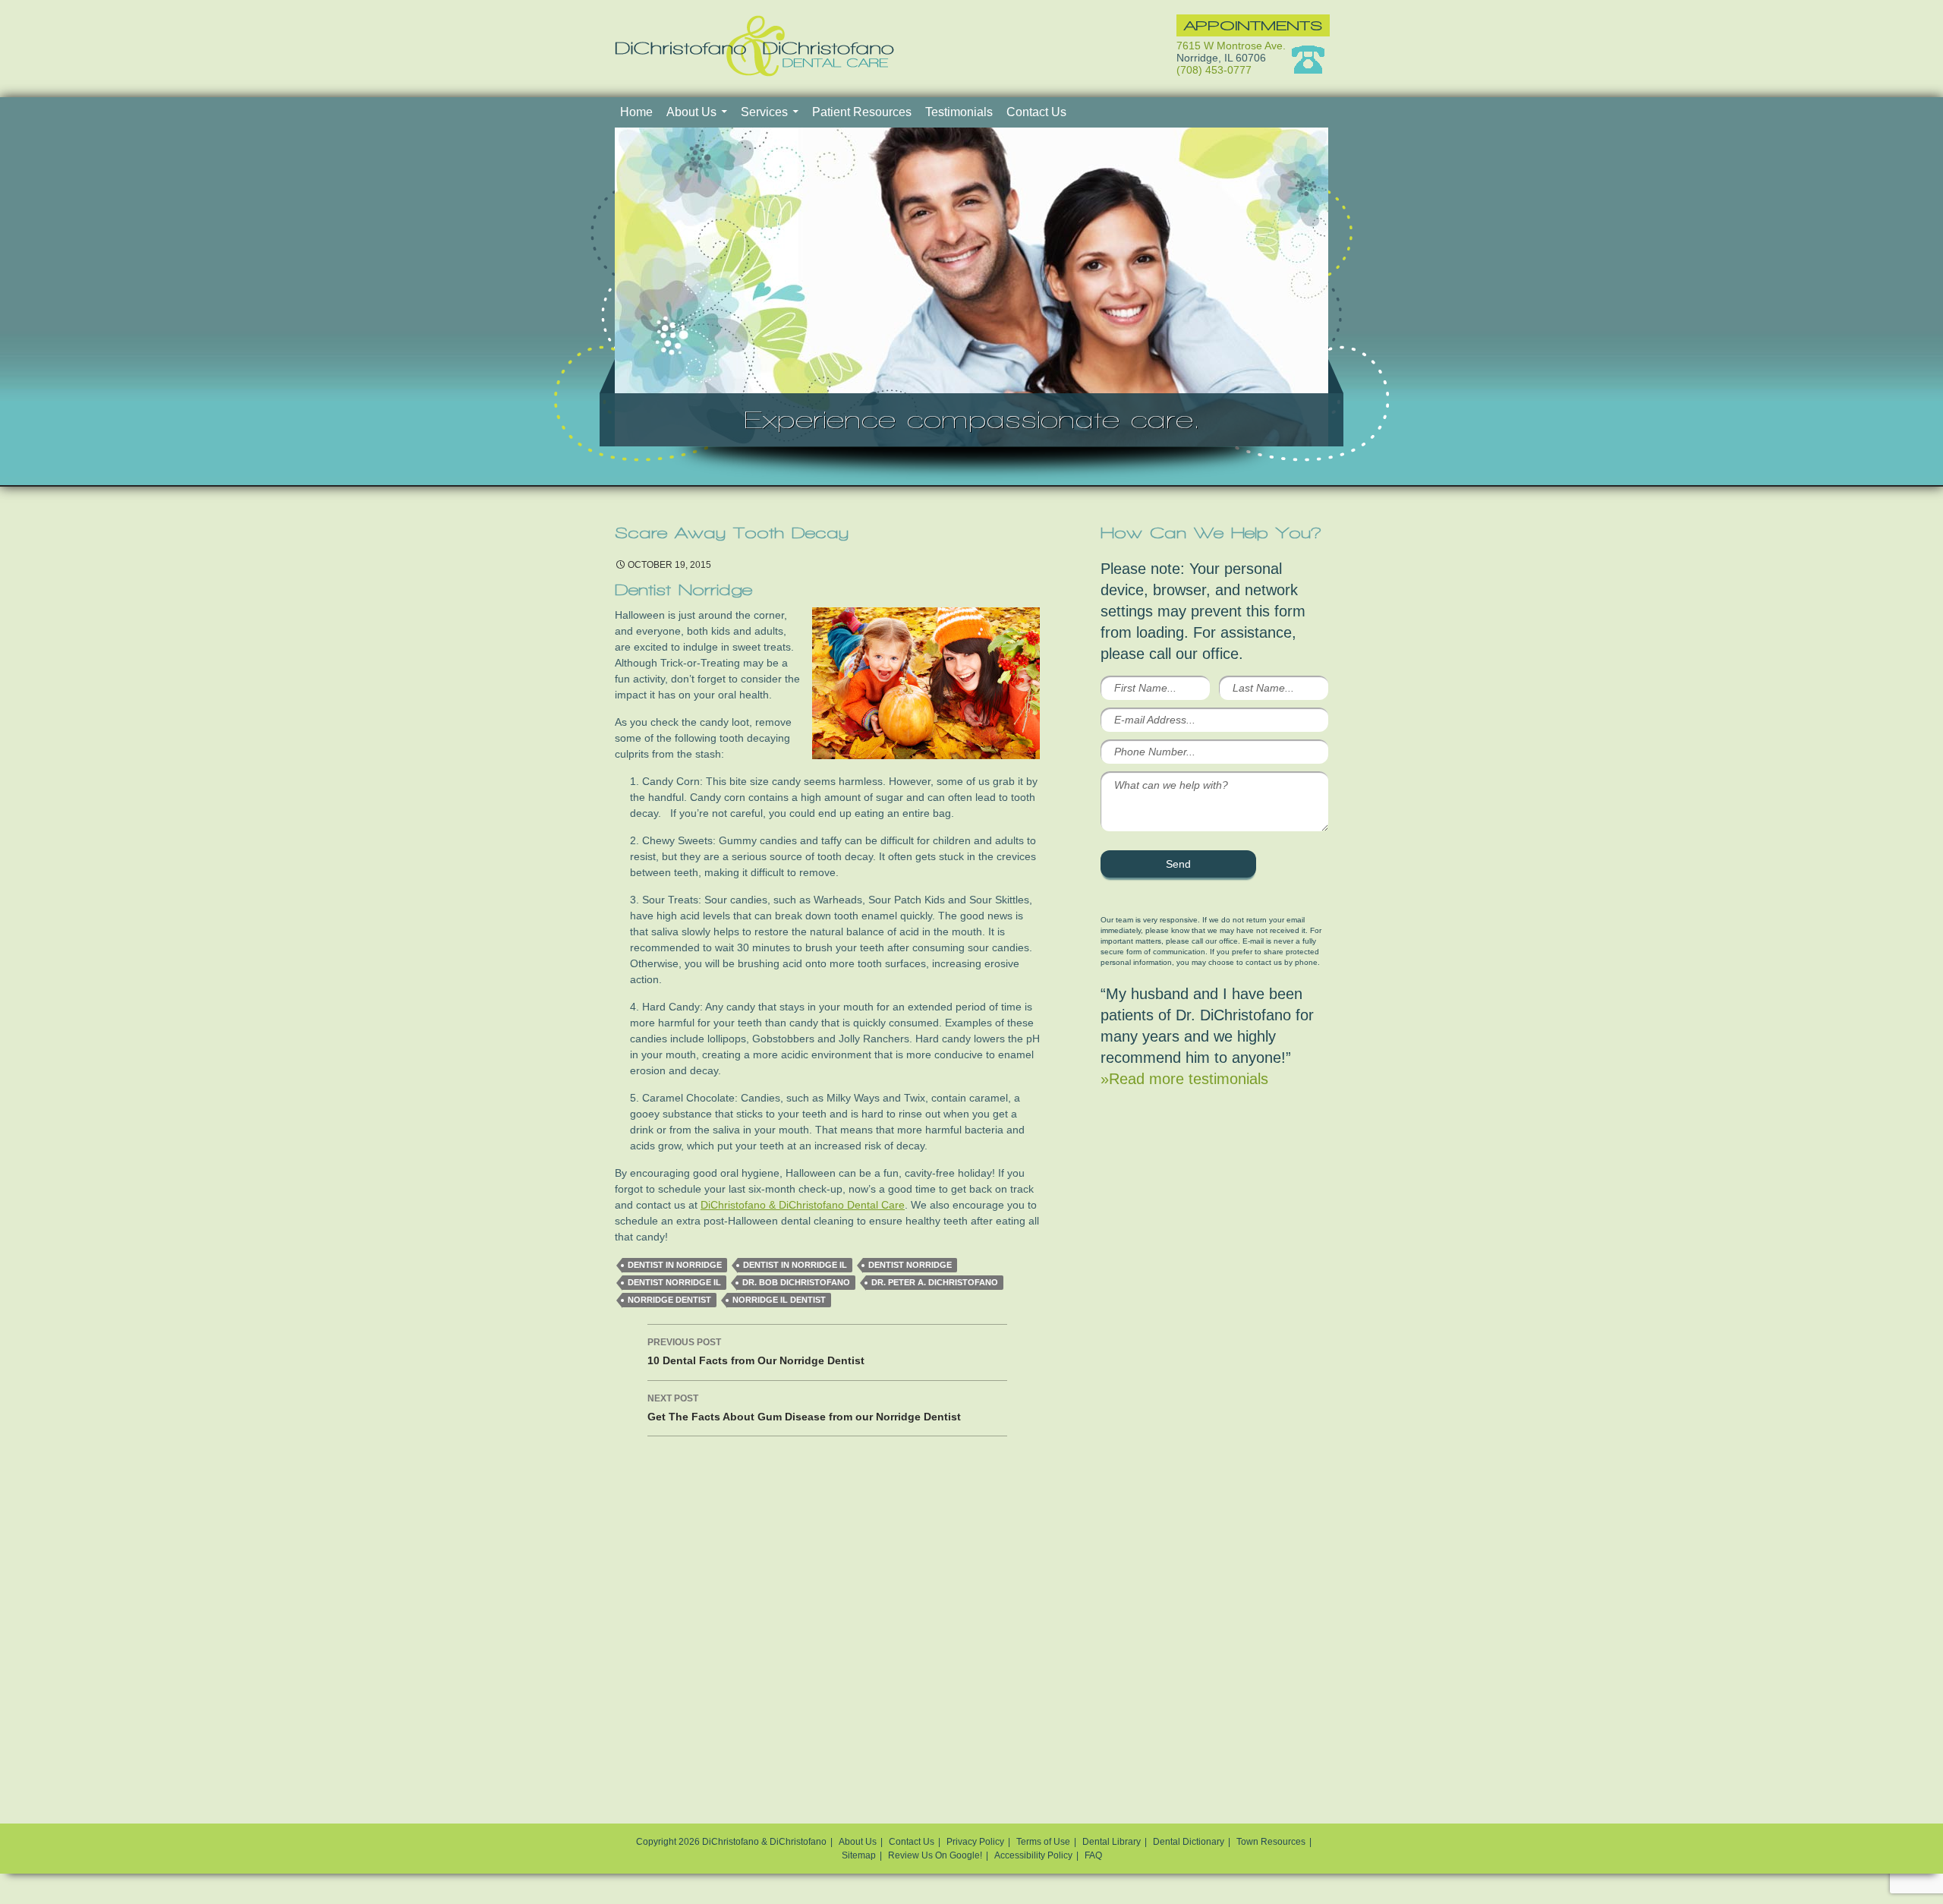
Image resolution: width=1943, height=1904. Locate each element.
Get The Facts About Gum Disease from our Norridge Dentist (804, 1408)
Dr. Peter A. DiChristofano (935, 1282)
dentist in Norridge (675, 1265)
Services (764, 112)
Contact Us (1036, 112)
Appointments (1253, 25)
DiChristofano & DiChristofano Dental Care (803, 1205)
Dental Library (1112, 1842)
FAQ (1093, 1855)
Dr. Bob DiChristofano (796, 1282)
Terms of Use (1043, 1842)
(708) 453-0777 (1214, 70)
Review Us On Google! (935, 1855)
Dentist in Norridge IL (795, 1265)
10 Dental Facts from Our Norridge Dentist (756, 1352)
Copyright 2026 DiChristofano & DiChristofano (731, 1842)
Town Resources (1271, 1842)
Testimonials (959, 112)
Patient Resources (862, 112)
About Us (691, 112)
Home (636, 112)
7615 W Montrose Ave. (1231, 46)
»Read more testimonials (1184, 1079)
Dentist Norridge (910, 1265)
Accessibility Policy (1033, 1855)
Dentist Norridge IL (674, 1282)
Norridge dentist (669, 1300)
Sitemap (859, 1855)
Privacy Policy (975, 1842)
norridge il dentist (779, 1300)
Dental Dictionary (1189, 1842)
